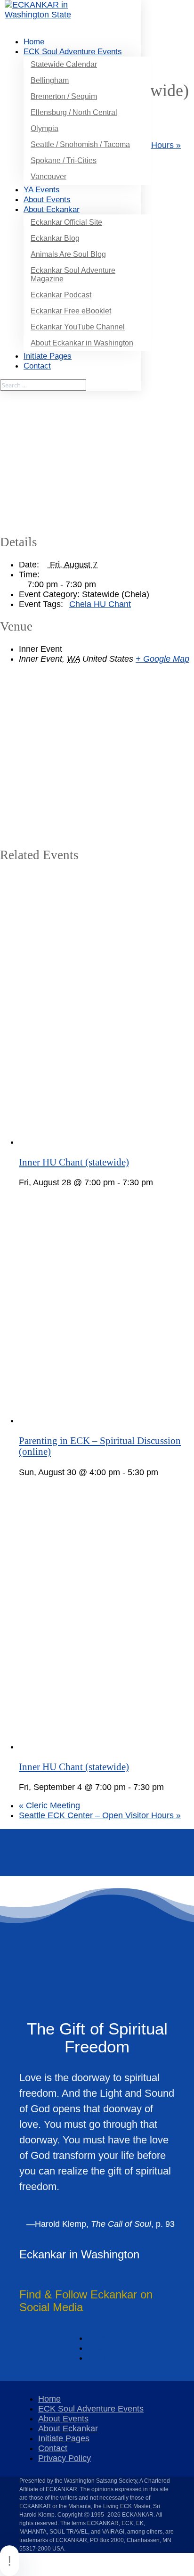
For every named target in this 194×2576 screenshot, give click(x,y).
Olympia (44, 128)
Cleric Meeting (49, 1805)
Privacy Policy (65, 2458)
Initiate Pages (64, 2438)
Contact (53, 2448)
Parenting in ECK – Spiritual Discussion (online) (100, 1446)
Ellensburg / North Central (74, 112)
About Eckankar (68, 2428)
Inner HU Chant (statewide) (74, 1162)
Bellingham (50, 80)
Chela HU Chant (100, 604)
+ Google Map (162, 659)
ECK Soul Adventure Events (73, 52)
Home (34, 42)
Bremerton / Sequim (64, 96)
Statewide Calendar (64, 64)
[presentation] (106, 1142)
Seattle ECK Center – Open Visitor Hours (100, 1815)
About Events (63, 2419)
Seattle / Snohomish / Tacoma (80, 144)
